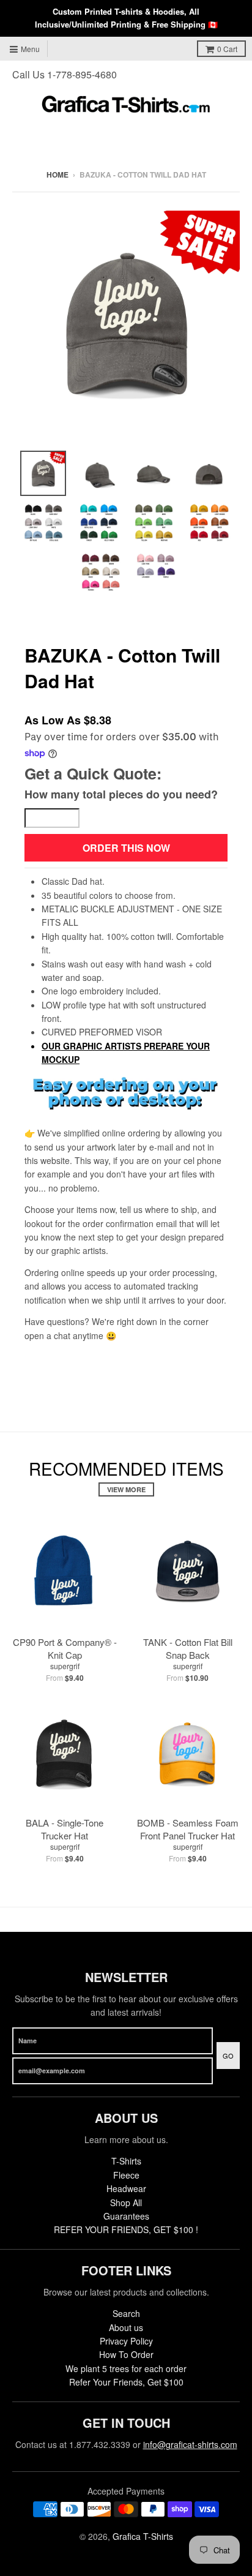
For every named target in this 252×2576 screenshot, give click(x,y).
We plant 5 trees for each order (126, 2368)
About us (126, 2327)
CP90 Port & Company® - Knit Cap (65, 1648)
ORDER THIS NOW (126, 848)
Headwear (126, 2188)
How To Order (126, 2354)
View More (126, 1489)
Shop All (126, 2202)
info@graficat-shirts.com (190, 2444)
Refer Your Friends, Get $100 (126, 2382)
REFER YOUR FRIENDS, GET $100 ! (126, 2229)
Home (57, 175)
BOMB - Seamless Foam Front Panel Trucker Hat (188, 1829)
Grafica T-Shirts (143, 2536)
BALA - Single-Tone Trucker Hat (65, 1829)
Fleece (126, 2175)
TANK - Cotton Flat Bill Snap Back (188, 1648)
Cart (227, 49)
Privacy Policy (126, 2341)
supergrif (65, 1666)
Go (228, 2056)
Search (126, 2313)
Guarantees (126, 2216)
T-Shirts (126, 2161)
